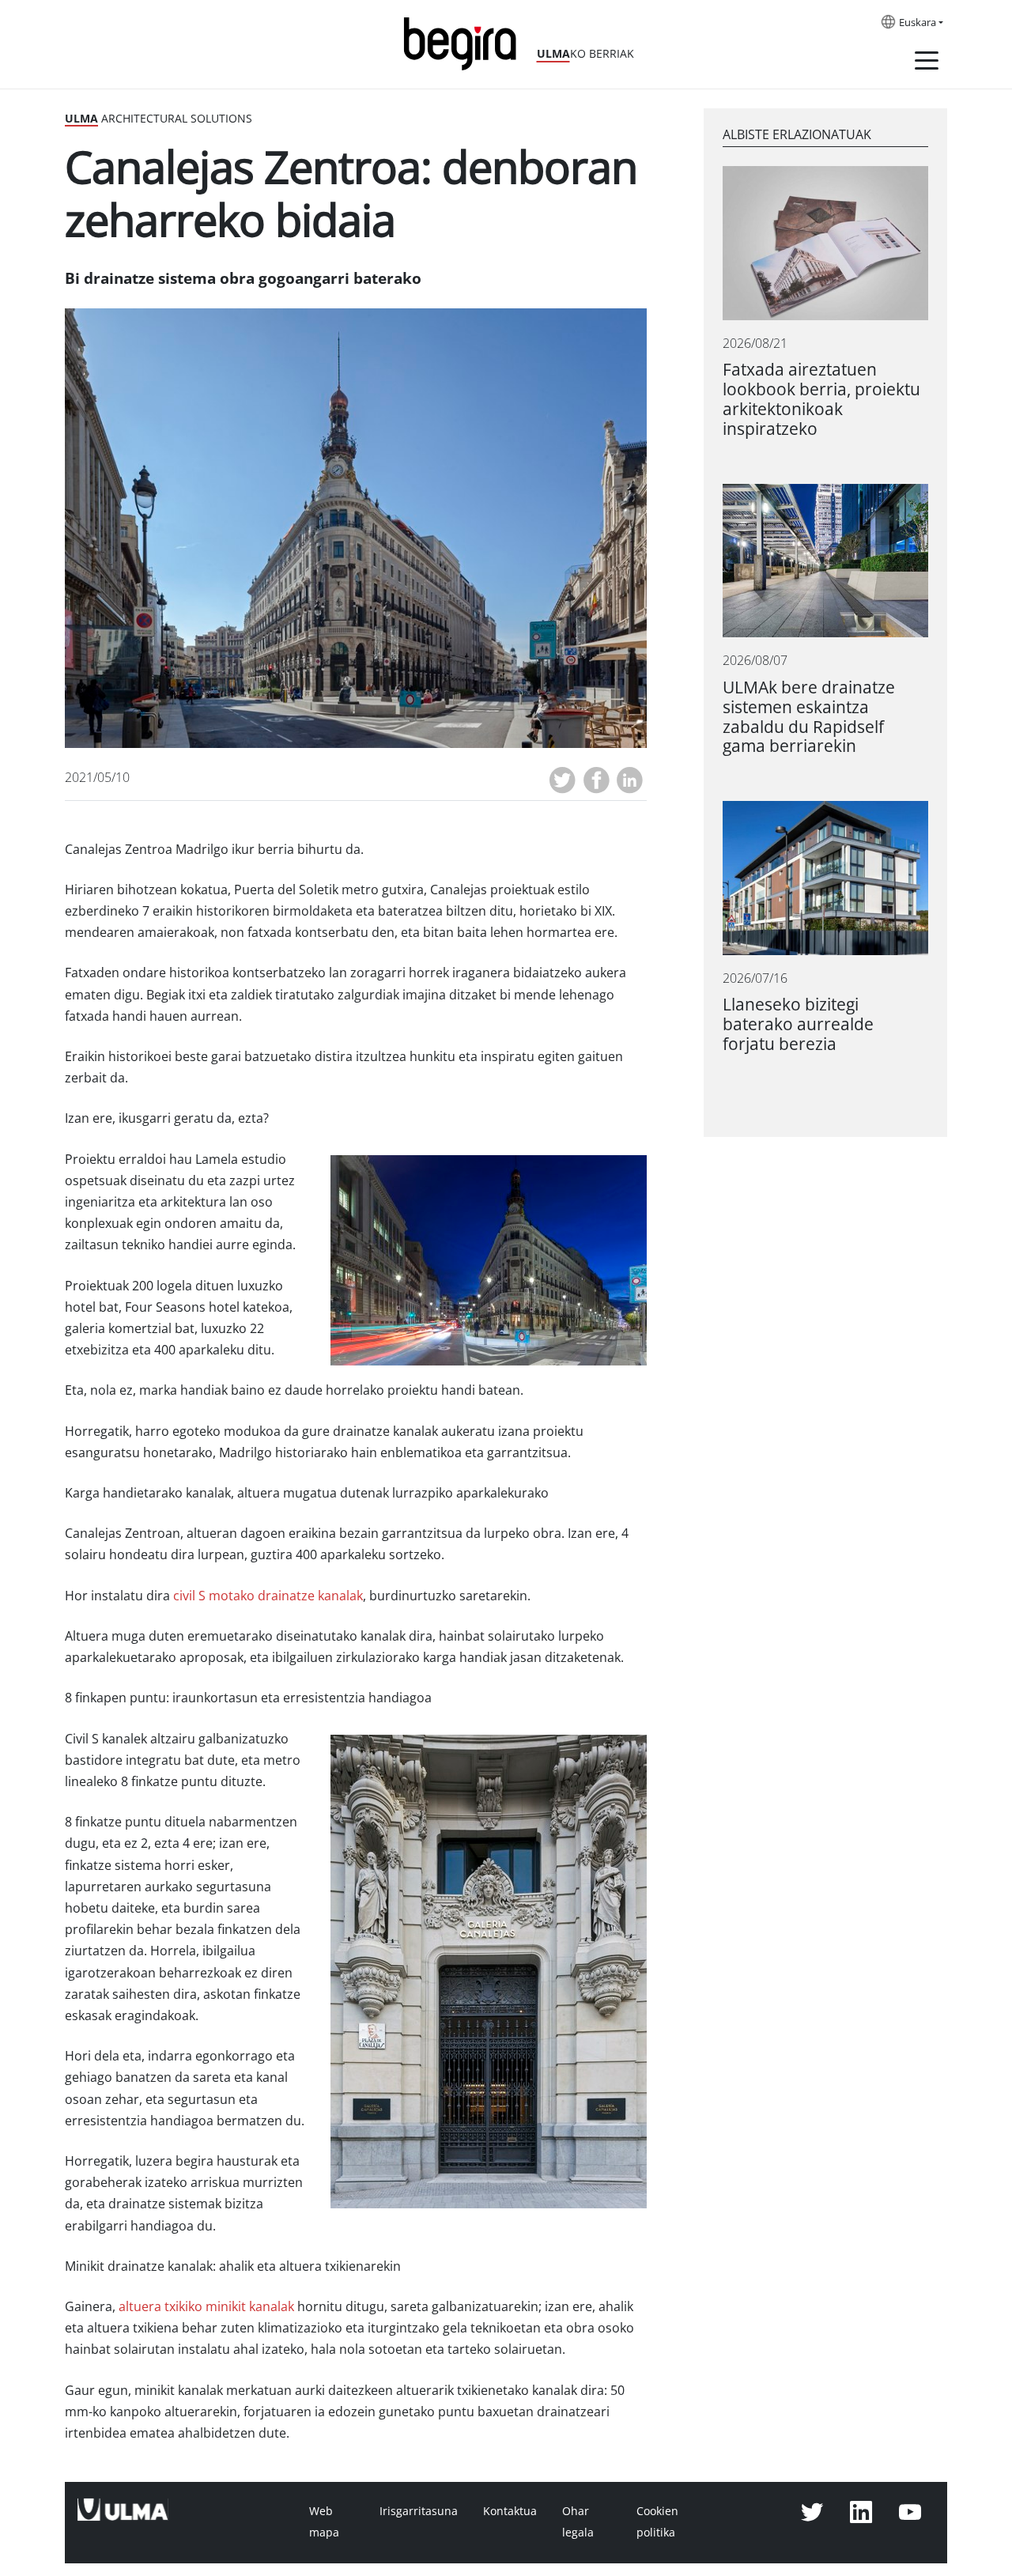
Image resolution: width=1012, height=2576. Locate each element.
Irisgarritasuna (419, 2511)
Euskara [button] (918, 23)
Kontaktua (510, 2511)
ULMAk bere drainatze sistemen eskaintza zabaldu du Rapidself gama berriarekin (809, 717)
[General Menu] (927, 63)
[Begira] (466, 42)
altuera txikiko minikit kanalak (206, 2307)
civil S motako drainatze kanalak (266, 1596)
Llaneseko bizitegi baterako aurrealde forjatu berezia (798, 1024)
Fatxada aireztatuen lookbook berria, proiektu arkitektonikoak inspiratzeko (821, 399)
